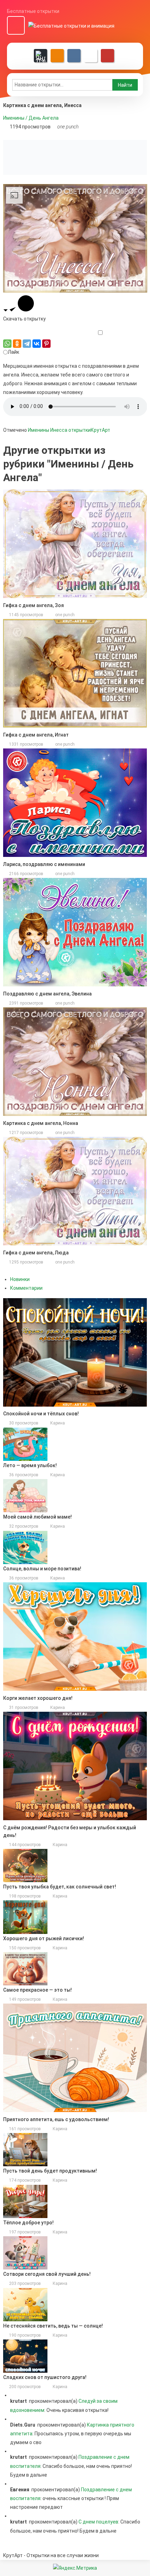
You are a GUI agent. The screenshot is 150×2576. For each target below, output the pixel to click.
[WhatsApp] (7, 344)
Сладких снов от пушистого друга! (45, 2377)
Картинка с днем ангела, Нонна (41, 1123)
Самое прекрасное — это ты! (37, 1990)
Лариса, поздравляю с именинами (44, 864)
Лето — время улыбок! (30, 1465)
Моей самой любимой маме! (37, 1517)
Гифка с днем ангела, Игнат (36, 735)
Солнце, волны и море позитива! (42, 1569)
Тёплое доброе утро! (28, 2223)
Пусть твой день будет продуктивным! (50, 2171)
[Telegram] (27, 344)
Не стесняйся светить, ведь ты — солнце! (53, 2326)
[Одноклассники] (17, 344)
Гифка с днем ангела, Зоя (33, 605)
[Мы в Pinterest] (107, 56)
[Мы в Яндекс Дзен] (40, 56)
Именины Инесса (48, 430)
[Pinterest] (46, 344)
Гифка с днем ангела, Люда (36, 1253)
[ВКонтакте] (37, 344)
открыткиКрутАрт (89, 430)
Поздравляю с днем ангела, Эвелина (47, 994)
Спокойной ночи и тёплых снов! (41, 1414)
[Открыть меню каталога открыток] (16, 26)
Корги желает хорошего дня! (38, 1698)
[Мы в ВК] (74, 56)
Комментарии (26, 1288)
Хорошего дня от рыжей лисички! (44, 1938)
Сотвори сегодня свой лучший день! (47, 2274)
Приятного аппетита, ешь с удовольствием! (56, 2119)
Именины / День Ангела (31, 118)
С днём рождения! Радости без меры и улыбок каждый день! (70, 1831)
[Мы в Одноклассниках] (57, 56)
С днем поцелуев (98, 2522)
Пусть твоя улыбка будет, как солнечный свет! (60, 1887)
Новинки (20, 1279)
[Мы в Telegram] (91, 56)
